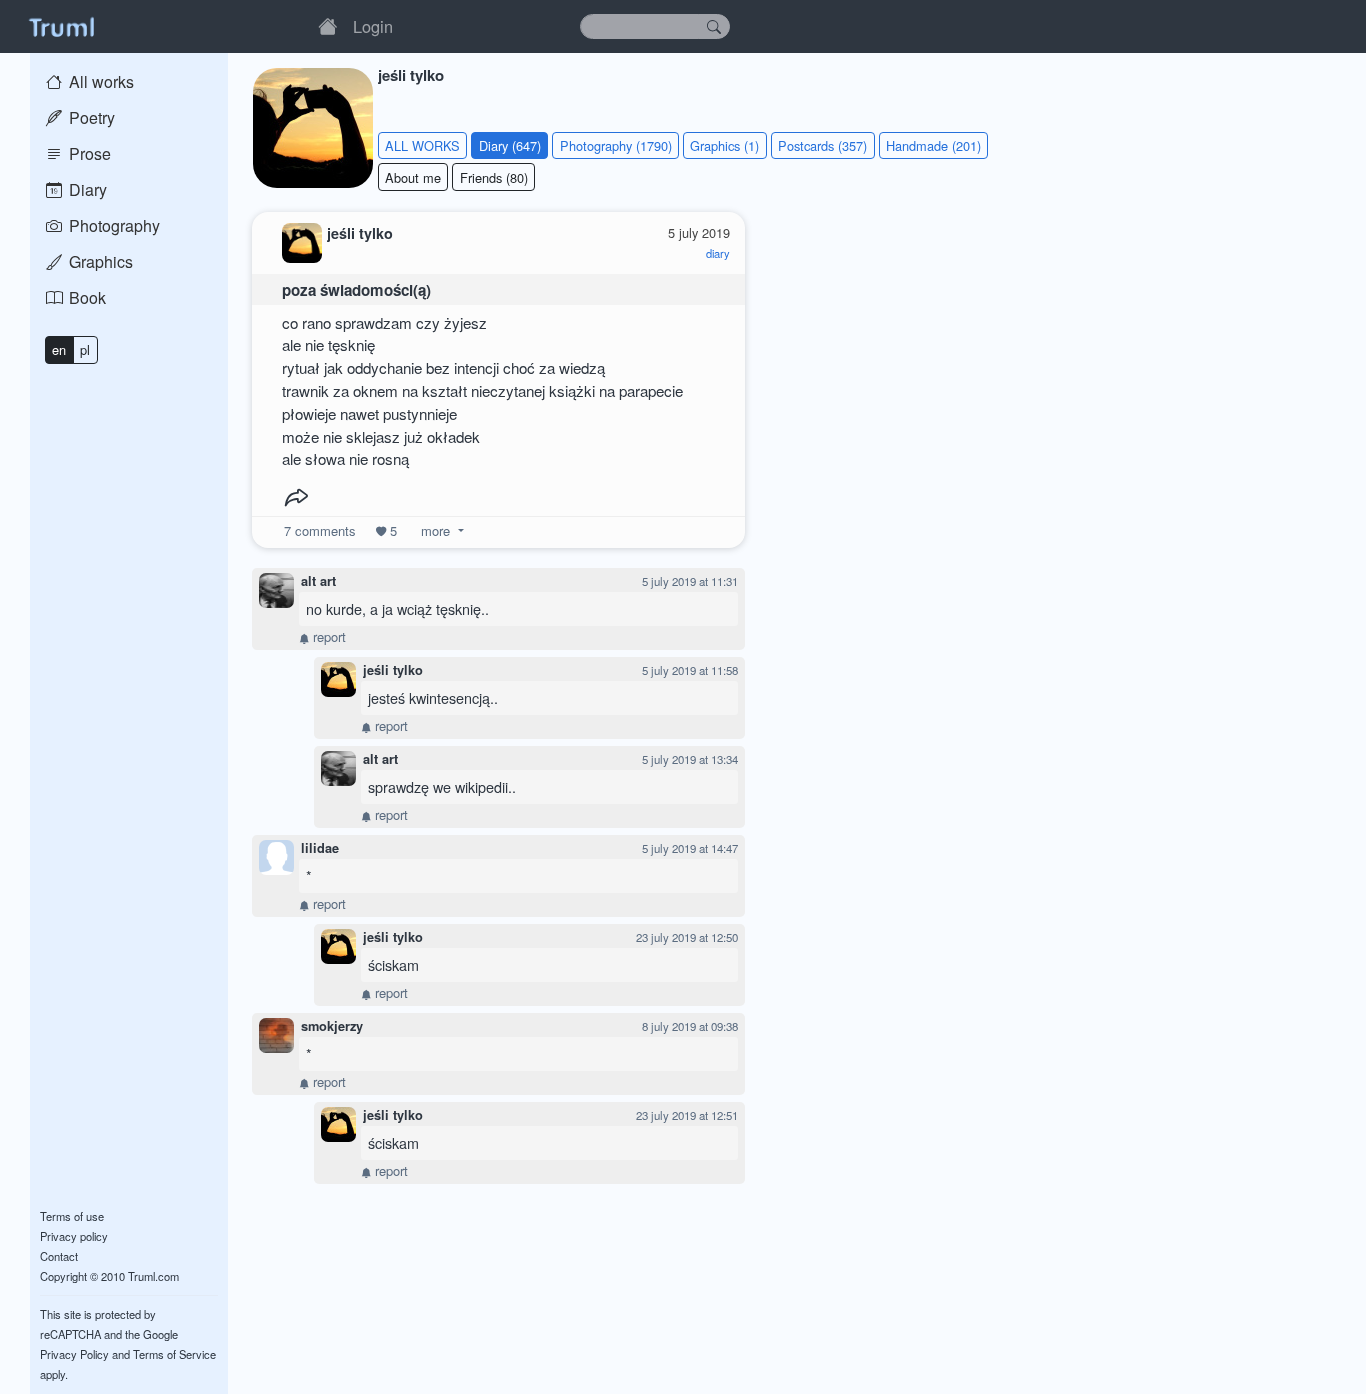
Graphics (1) (724, 145)
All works (99, 81)
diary (718, 253)
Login (373, 26)
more (435, 530)
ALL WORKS (422, 145)
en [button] (59, 349)
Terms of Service (174, 1354)
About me (413, 177)
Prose (88, 153)
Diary (86, 189)
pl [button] (85, 349)
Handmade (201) (933, 145)
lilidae (320, 848)
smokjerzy (332, 1026)
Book (85, 297)
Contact (59, 1256)
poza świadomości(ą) (356, 290)
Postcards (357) (822, 145)
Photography (112, 225)
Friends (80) (494, 177)
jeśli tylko (393, 670)
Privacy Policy (74, 1354)
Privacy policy (74, 1236)
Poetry (90, 117)
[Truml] (61, 26)
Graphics (99, 261)
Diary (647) (510, 145)
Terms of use (72, 1216)
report (327, 636)
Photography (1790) (616, 145)
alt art (318, 581)
